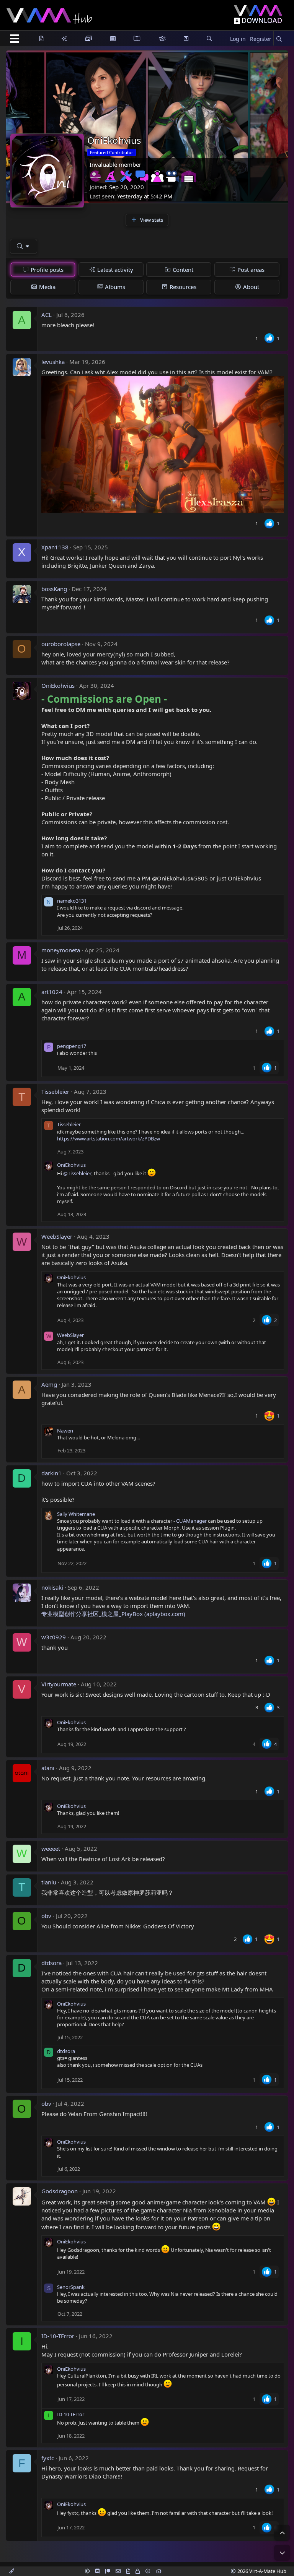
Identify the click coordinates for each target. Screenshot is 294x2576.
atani (48, 1768)
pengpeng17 (72, 1046)
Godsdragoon (60, 2191)
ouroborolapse (61, 644)
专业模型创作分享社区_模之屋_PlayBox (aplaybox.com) (113, 1614)
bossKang (54, 589)
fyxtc (48, 2458)
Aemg (49, 1384)
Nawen (65, 1431)
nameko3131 (72, 901)
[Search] (279, 39)
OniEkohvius (58, 685)
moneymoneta (61, 950)
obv (46, 1916)
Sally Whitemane (76, 1514)
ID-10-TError (58, 2336)
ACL (47, 315)
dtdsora (51, 1963)
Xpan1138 (55, 547)
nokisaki (52, 1587)
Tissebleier (55, 1091)
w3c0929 (54, 1637)
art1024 (52, 992)
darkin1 (51, 1473)
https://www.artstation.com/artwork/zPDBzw (109, 1139)
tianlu (49, 1882)
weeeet (51, 1848)
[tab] (43, 270)
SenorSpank (71, 2287)
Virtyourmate (59, 1684)
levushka (53, 362)
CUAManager (191, 1521)
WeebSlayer (57, 1236)
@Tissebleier (77, 1173)
